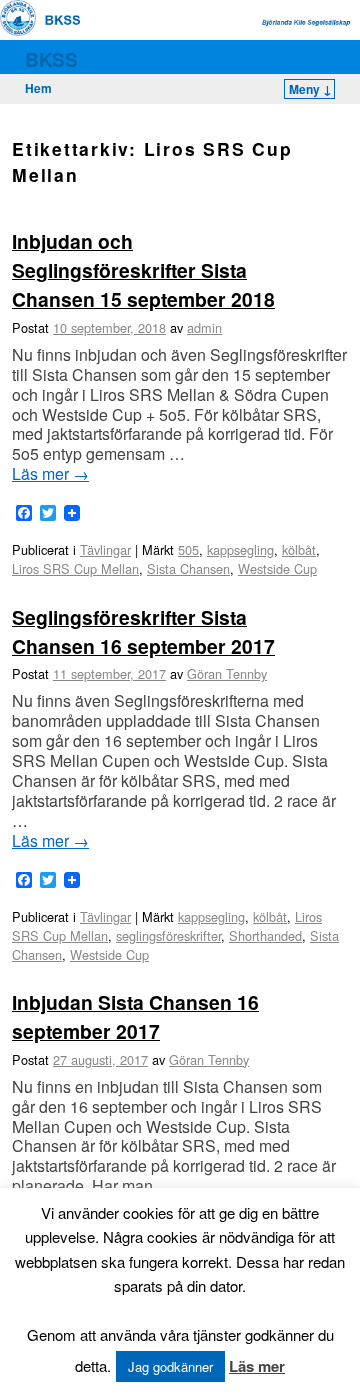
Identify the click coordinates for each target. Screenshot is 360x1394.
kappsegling (240, 549)
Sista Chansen (188, 568)
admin (204, 327)
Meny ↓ (310, 89)
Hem (38, 88)
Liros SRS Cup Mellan (75, 568)
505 (188, 549)
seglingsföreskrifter (168, 935)
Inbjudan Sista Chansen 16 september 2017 (135, 1016)
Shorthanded (265, 935)
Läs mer (50, 474)
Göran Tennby (227, 673)
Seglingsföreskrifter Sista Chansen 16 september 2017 (143, 631)
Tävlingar (105, 549)
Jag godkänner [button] (170, 1366)
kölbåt (299, 549)
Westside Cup (277, 568)
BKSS (51, 59)
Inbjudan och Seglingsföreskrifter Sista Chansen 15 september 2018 (143, 270)
